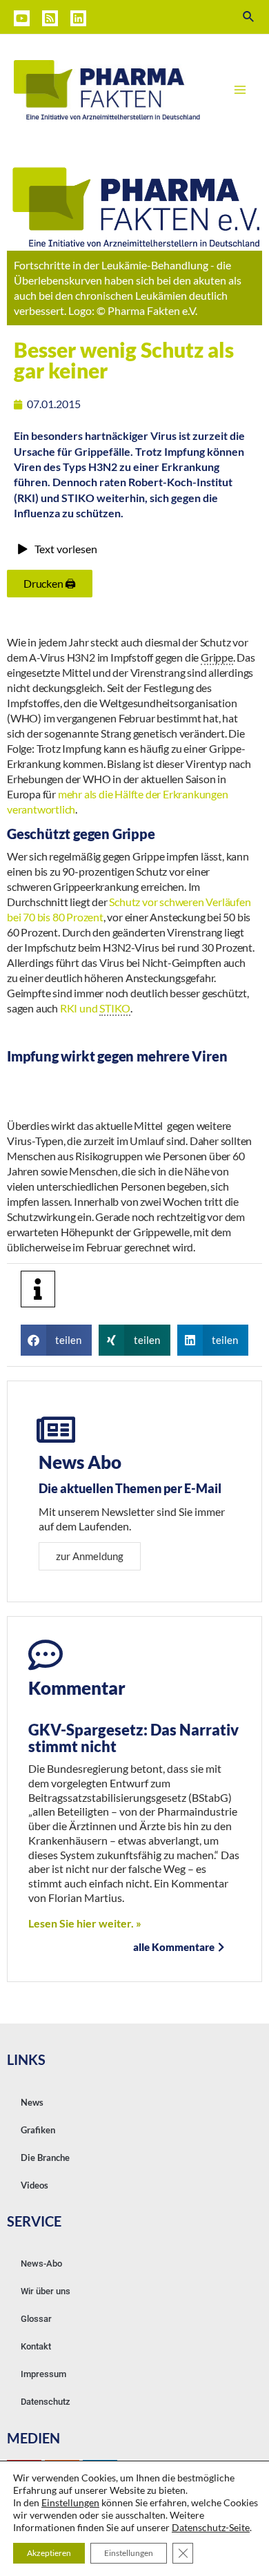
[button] (56, 1340)
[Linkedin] (78, 18)
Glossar (36, 2319)
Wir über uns (46, 2291)
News (32, 2102)
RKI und (95, 1008)
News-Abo (41, 2263)
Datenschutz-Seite (211, 2527)
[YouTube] (22, 18)
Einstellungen (70, 2502)
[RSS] (50, 18)
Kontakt (36, 2346)
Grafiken (38, 2130)
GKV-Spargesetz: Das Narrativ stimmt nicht (133, 1738)
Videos (34, 2185)
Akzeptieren (49, 2553)
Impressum (43, 2374)
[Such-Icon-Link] (249, 17)
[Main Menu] (240, 90)
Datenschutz (46, 2402)
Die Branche (45, 2157)
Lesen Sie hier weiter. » (85, 1923)
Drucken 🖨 (50, 583)
